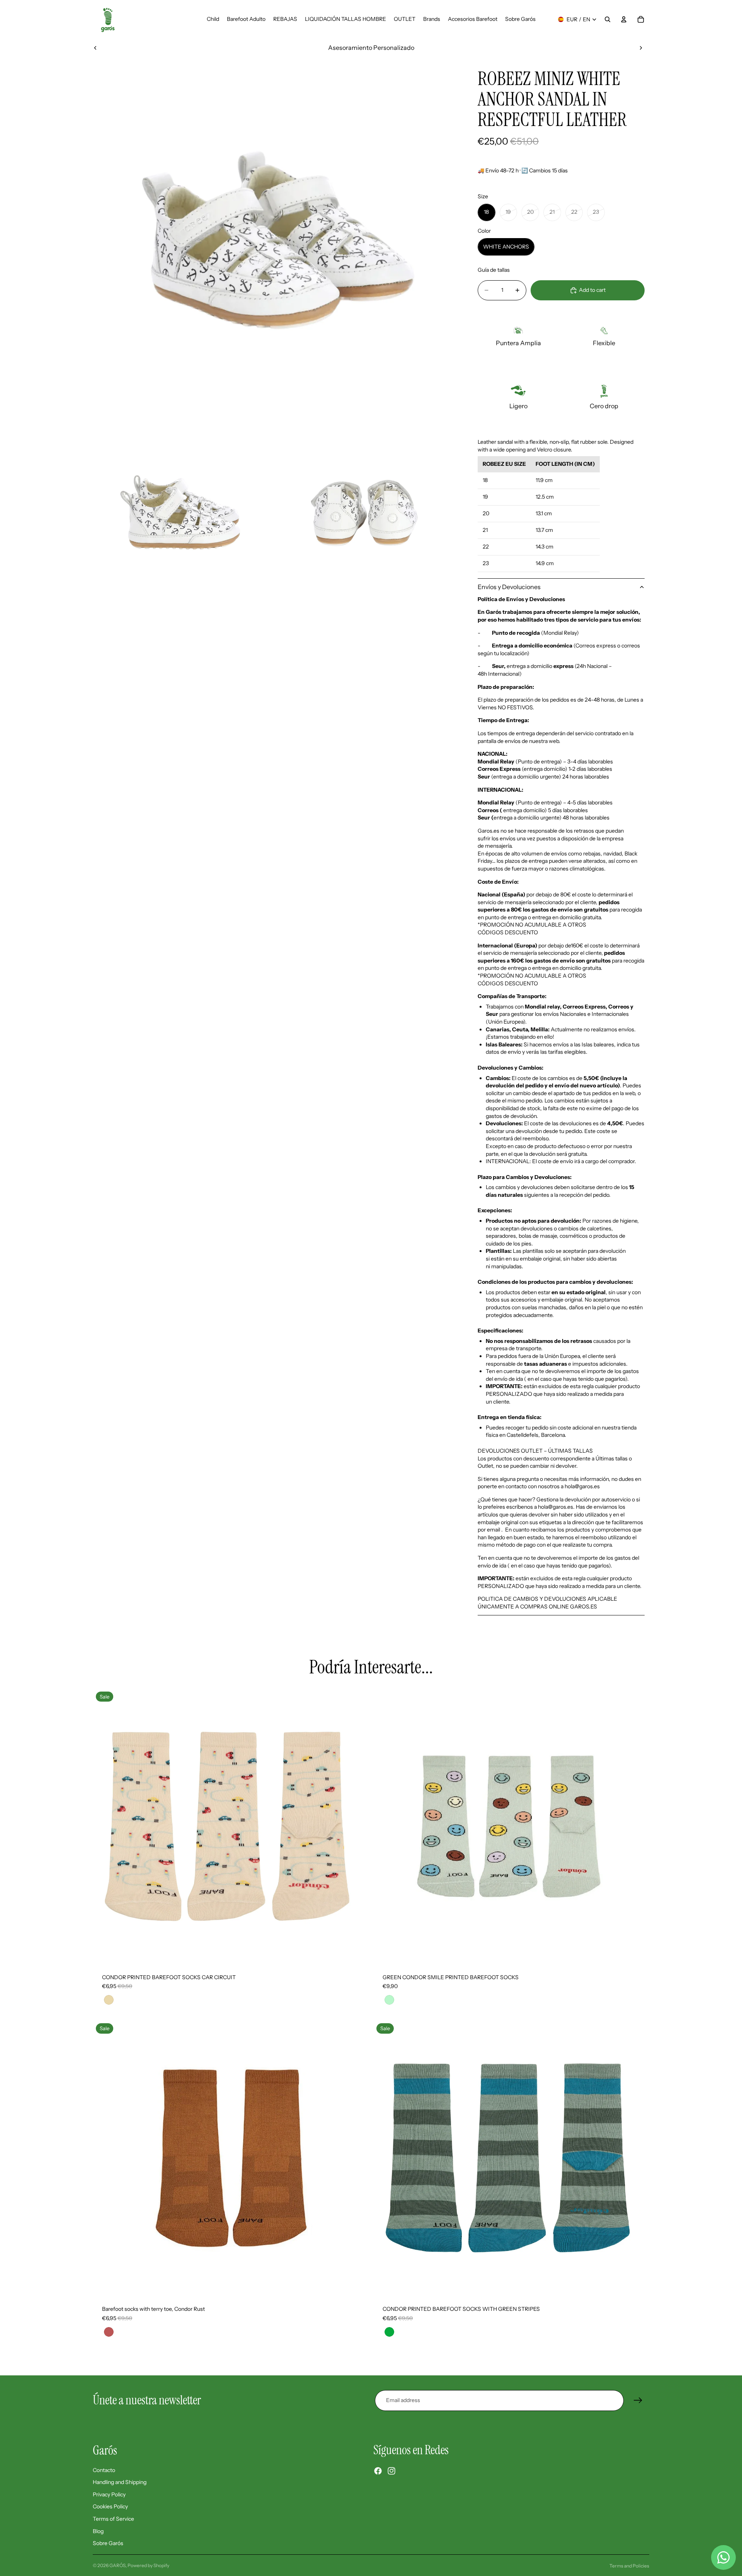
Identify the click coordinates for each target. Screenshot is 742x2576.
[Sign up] (638, 2401)
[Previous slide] (95, 48)
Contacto (104, 2470)
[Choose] (357, 1952)
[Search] (608, 19)
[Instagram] (391, 2471)
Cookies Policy (110, 2507)
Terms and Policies (629, 2566)
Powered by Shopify (148, 2565)
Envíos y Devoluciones (509, 587)
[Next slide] (641, 48)
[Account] (624, 19)
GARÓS (117, 2565)
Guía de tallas (494, 270)
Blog (98, 2531)
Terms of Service (113, 2519)
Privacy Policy (109, 2494)
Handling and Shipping (120, 2482)
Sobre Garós (108, 2544)
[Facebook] (378, 2471)
